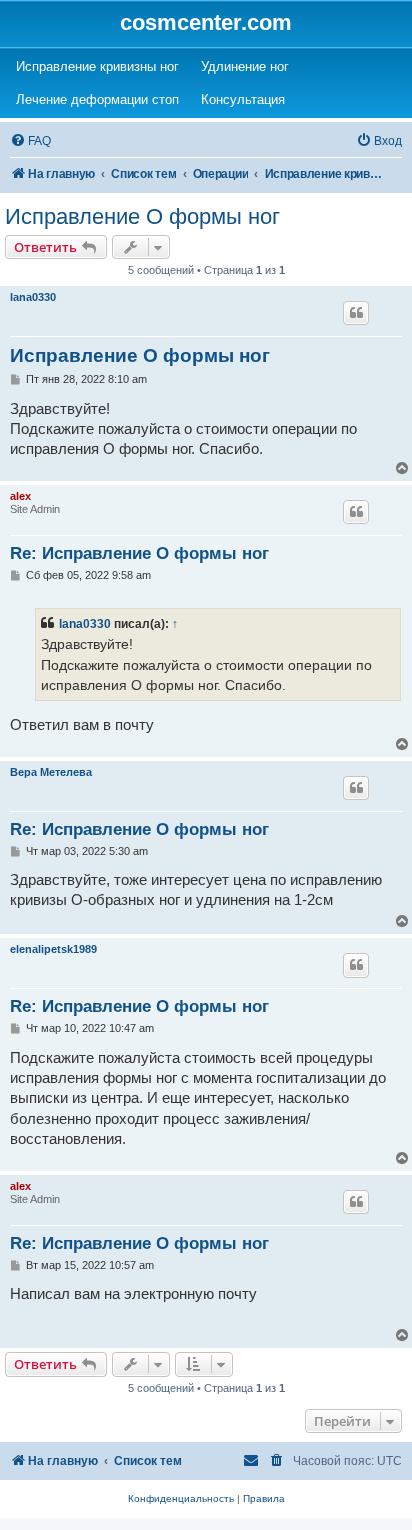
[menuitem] (30, 141)
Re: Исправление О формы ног (139, 553)
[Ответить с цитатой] (356, 313)
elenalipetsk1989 (53, 949)
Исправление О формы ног (142, 216)
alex (20, 496)
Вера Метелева (51, 772)
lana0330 (33, 297)
